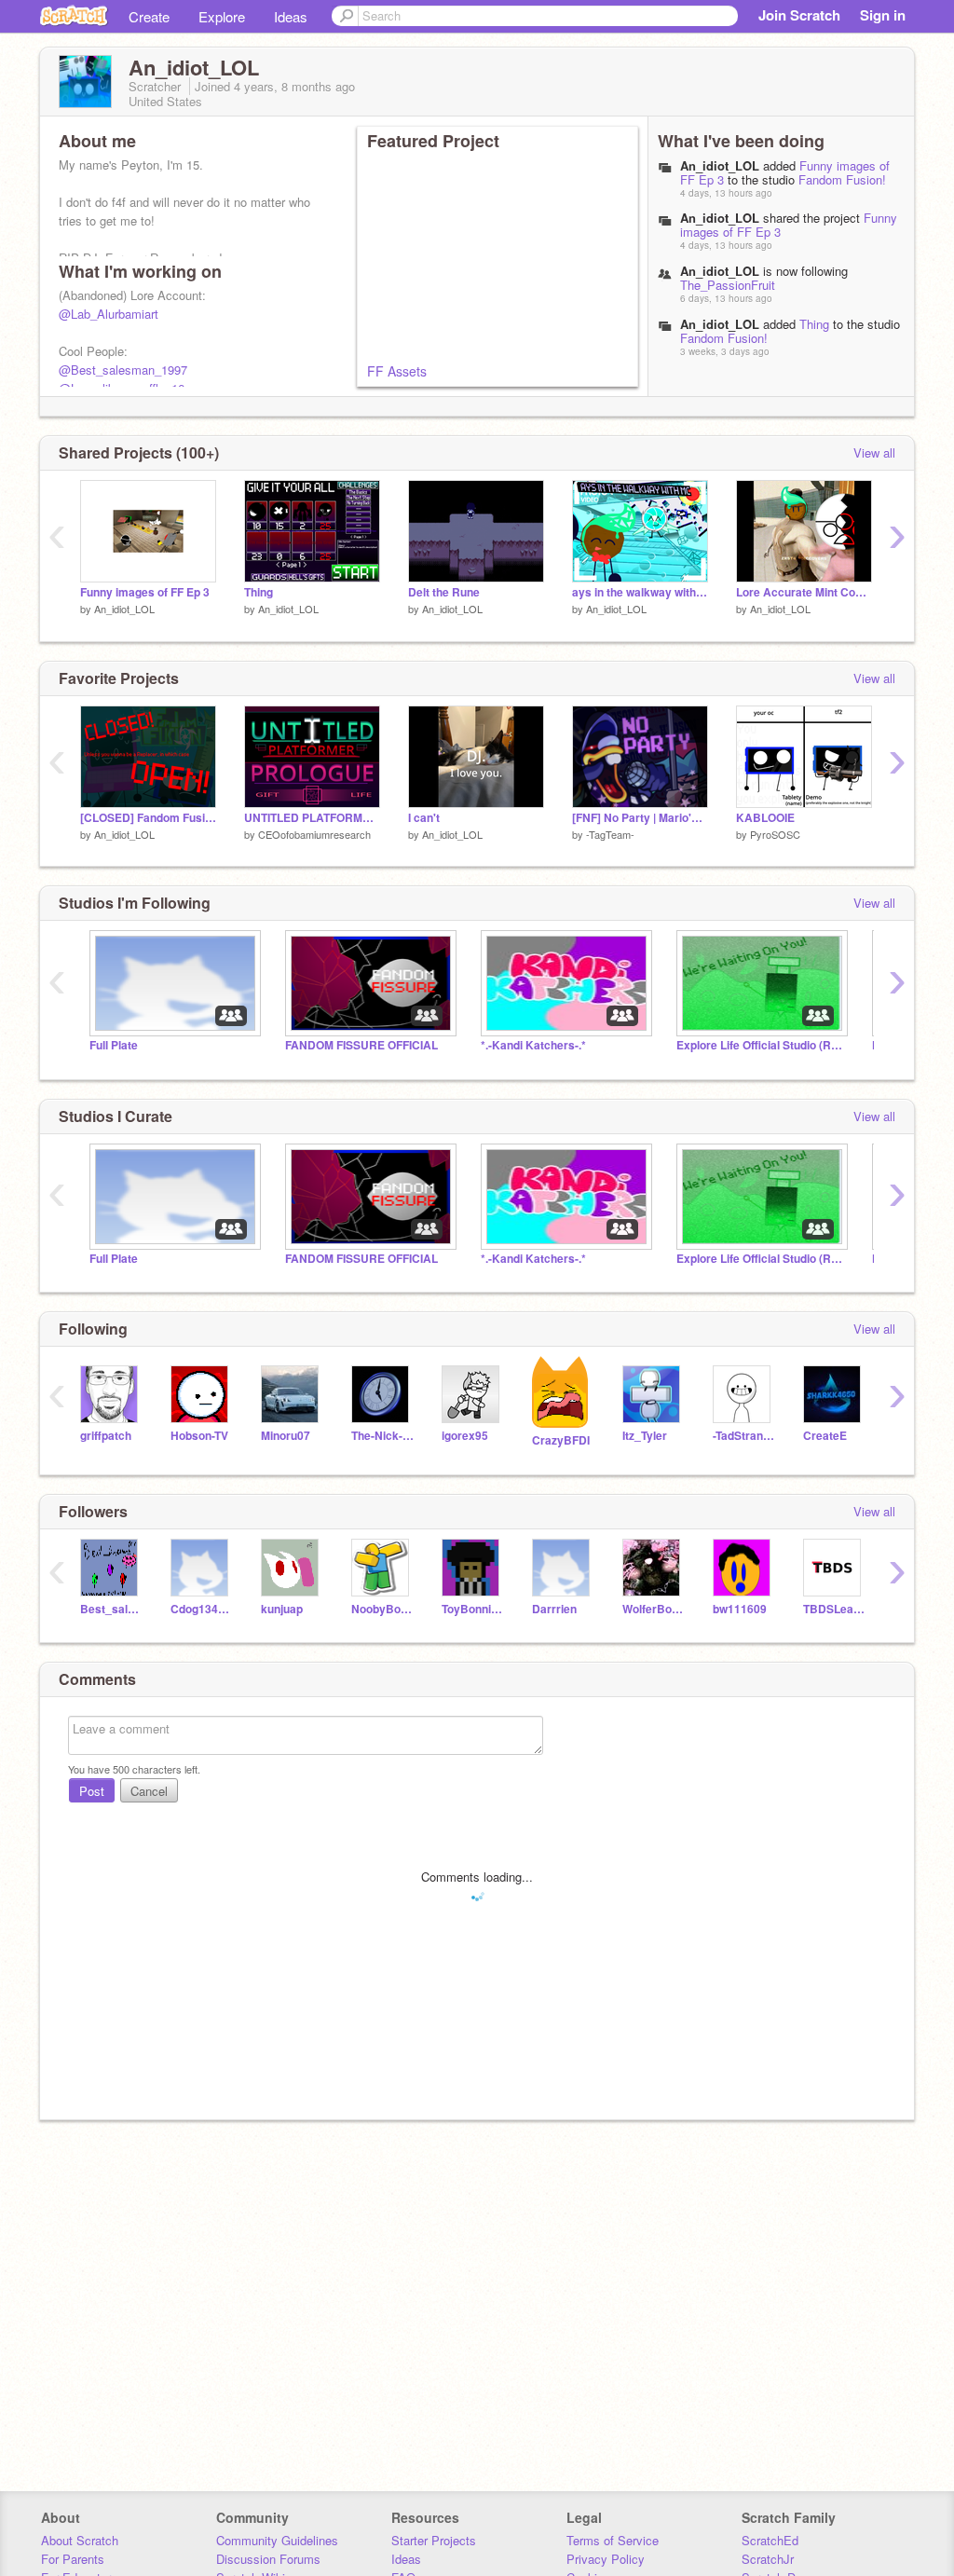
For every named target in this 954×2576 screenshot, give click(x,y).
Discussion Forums (268, 2559)
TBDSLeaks (834, 1609)
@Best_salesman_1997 (123, 370)
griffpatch (106, 1436)
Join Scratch (799, 15)
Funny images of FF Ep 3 (145, 592)
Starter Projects (434, 2540)
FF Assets (397, 371)
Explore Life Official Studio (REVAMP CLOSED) (760, 1045)
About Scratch (80, 2540)
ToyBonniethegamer (473, 1609)
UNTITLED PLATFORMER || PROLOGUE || (312, 818)
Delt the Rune (444, 592)
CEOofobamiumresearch (314, 834)
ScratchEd (770, 2540)
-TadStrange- (744, 1436)
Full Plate (114, 1045)
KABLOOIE (765, 818)
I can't (424, 818)
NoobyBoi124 (382, 1609)
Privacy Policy (606, 2559)
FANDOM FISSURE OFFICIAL (361, 1045)
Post (92, 1791)
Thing (814, 324)
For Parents (73, 2559)
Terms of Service (613, 2540)
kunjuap (282, 1609)
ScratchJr (768, 2559)
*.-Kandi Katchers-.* (533, 1045)
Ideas (291, 16)
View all (874, 452)
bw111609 (740, 1609)
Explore (222, 16)
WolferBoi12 (654, 1609)
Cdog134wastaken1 (202, 1609)
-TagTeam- (610, 834)
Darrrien (554, 1609)
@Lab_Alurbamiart (109, 314)
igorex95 (465, 1436)
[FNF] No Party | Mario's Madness (640, 818)
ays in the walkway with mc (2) (640, 592)
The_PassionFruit (728, 285)
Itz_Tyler (645, 1436)
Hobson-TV (199, 1436)
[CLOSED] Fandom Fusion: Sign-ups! (148, 818)
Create (149, 16)
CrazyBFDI (561, 1440)
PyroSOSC (775, 834)
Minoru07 (286, 1436)
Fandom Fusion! (842, 179)
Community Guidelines (277, 2540)
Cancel (149, 1791)
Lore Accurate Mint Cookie (804, 592)
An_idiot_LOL (720, 165)
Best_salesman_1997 (111, 1609)
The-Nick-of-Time (382, 1436)
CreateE (825, 1436)
